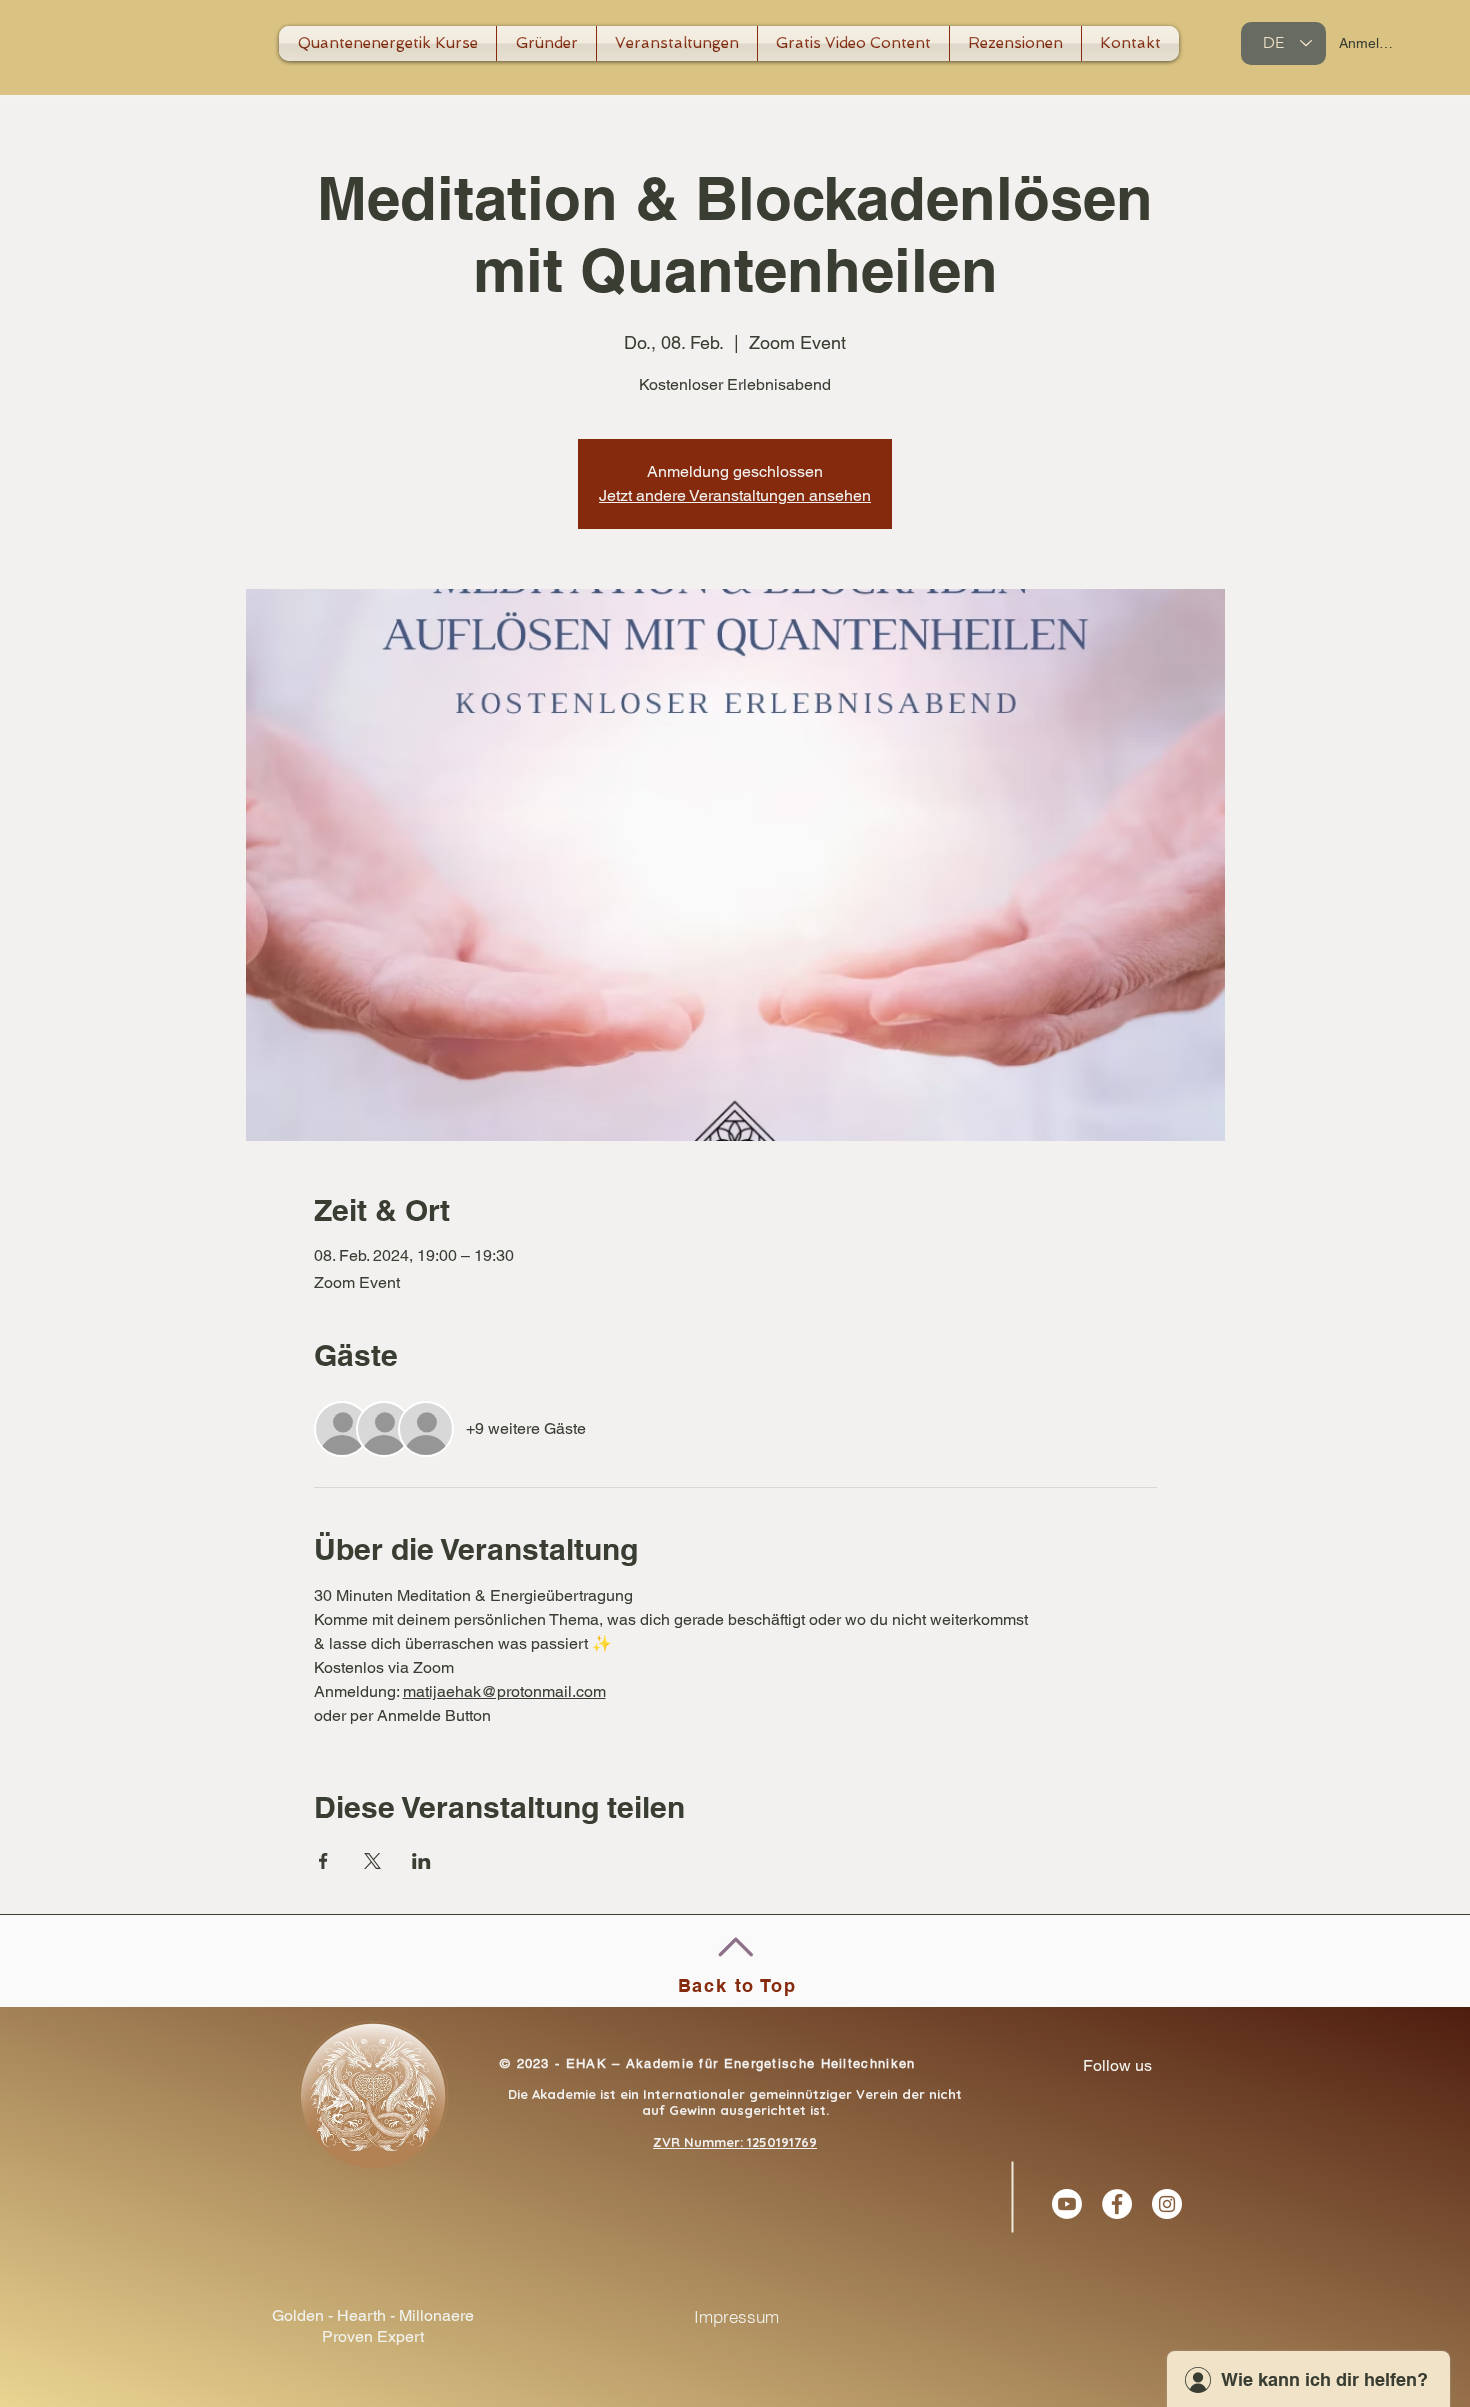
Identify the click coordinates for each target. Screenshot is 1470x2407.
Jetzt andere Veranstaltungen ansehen (735, 495)
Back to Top (737, 1985)
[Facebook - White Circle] (1117, 2204)
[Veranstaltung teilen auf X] (372, 1861)
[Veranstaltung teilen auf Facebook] (323, 1861)
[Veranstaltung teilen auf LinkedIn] (421, 1861)
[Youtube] (1067, 2204)
